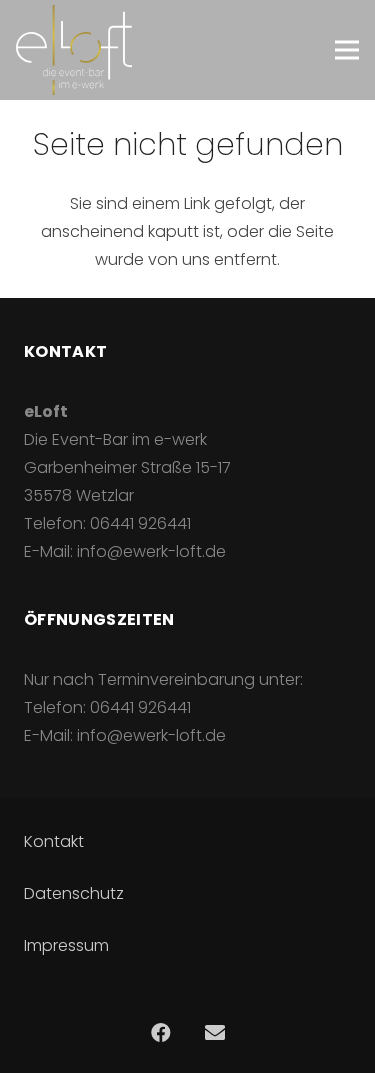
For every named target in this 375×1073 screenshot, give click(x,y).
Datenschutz (74, 893)
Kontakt (54, 841)
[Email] (215, 1033)
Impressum (66, 945)
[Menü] (347, 50)
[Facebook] (161, 1033)
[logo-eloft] (74, 50)
